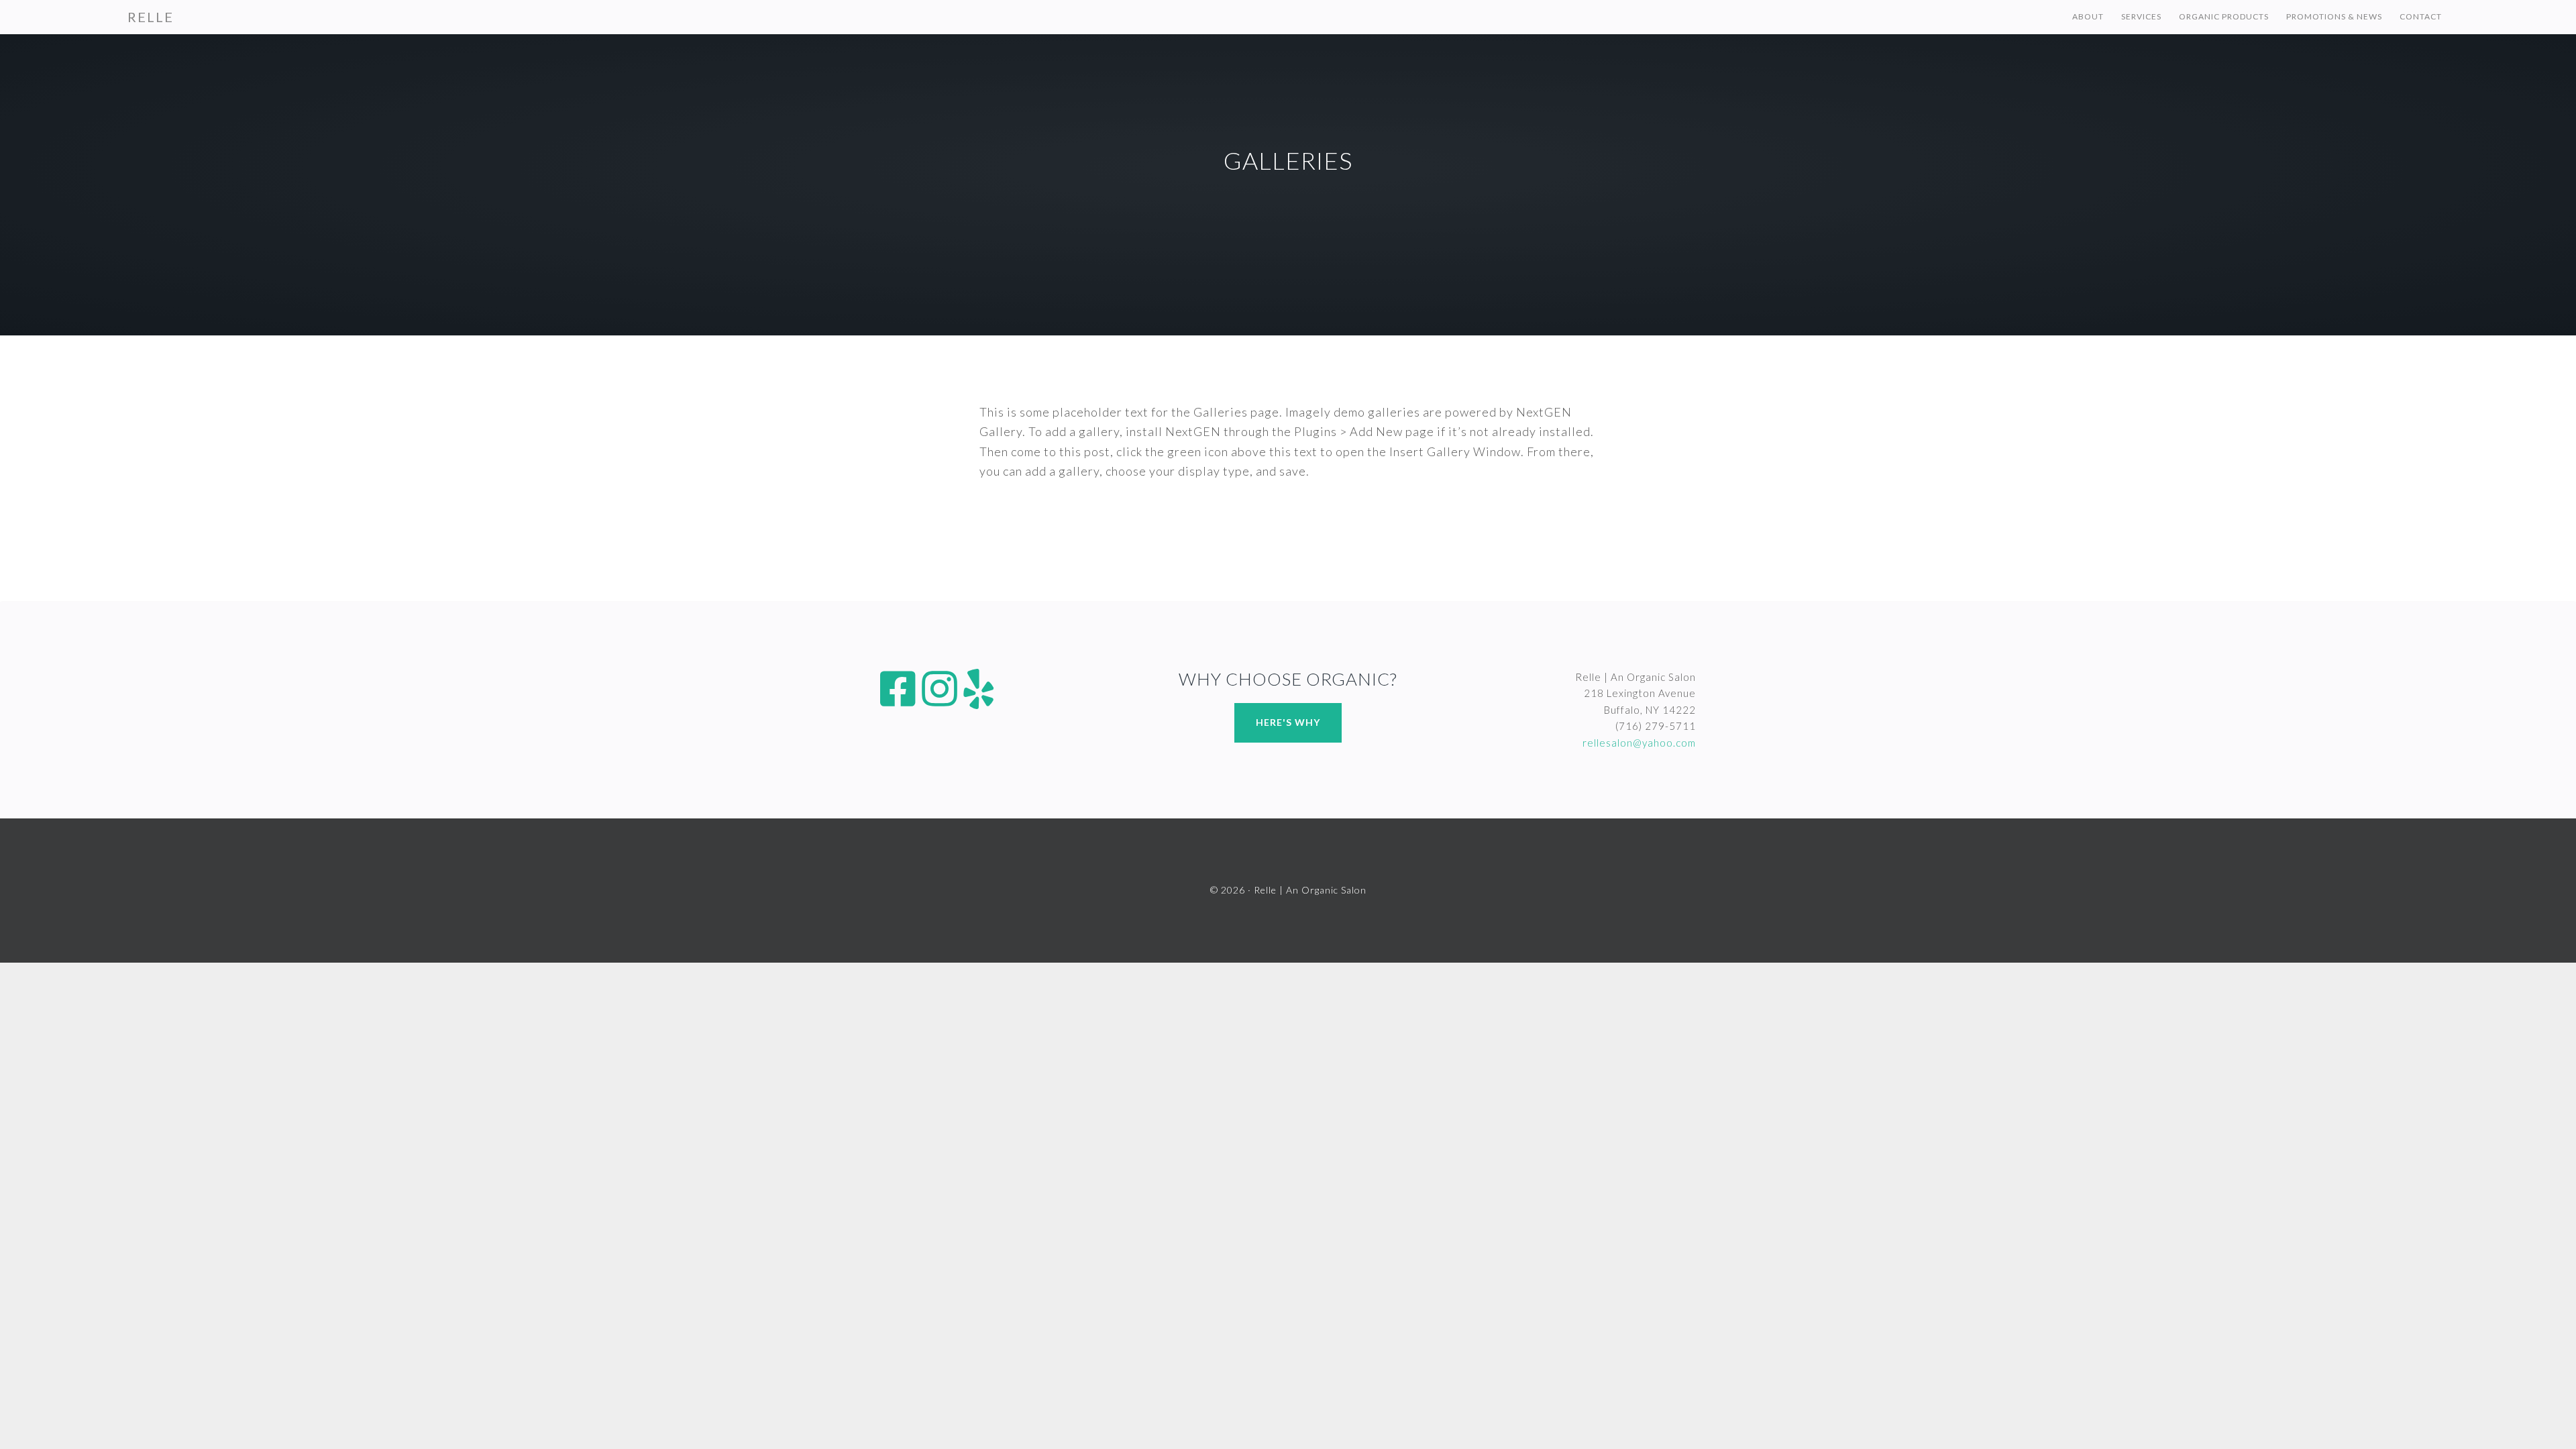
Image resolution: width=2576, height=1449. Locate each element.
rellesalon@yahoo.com (1639, 743)
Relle (151, 17)
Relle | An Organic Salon (1310, 890)
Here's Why (1288, 722)
